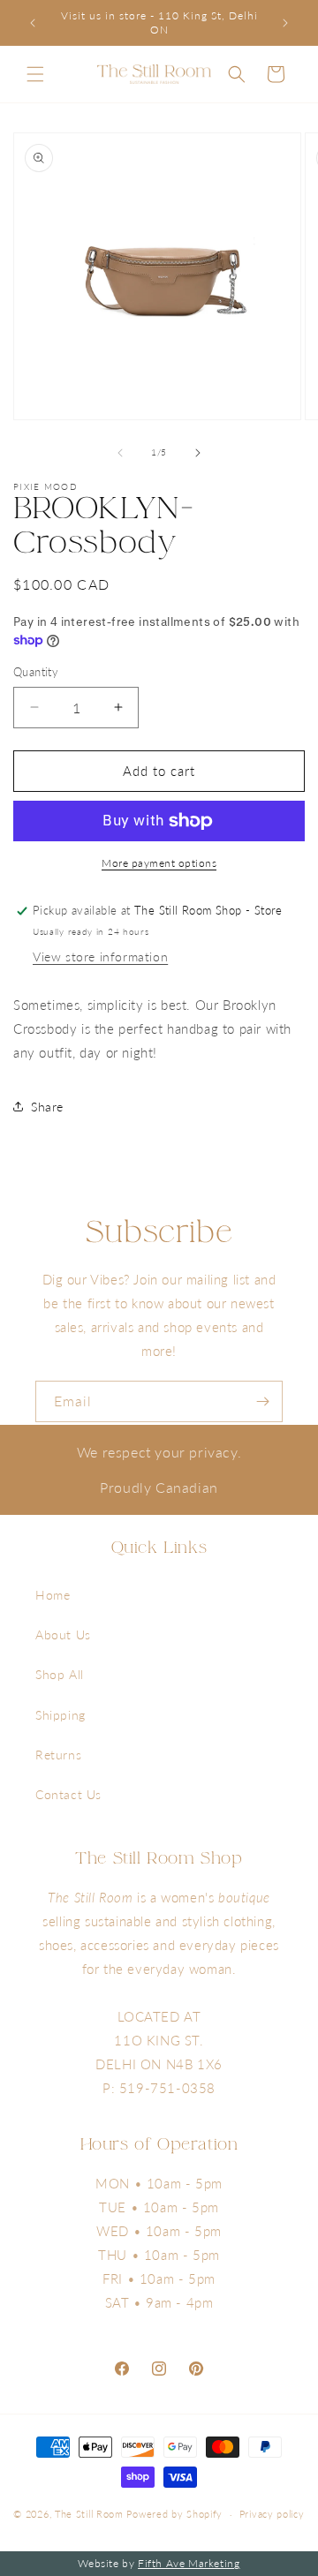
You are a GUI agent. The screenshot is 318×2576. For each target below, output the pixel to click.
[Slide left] (120, 453)
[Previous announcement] (33, 23)
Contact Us (68, 1794)
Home (53, 1595)
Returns (58, 1755)
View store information (100, 957)
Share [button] (47, 1107)
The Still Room (91, 2514)
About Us (63, 1634)
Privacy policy (272, 2514)
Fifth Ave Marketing (189, 2563)
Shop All (60, 1674)
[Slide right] (198, 453)
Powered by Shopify (174, 2514)
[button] (35, 74)
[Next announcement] (285, 23)
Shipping (61, 1715)
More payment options (159, 863)
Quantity (36, 672)
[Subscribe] (262, 1401)
